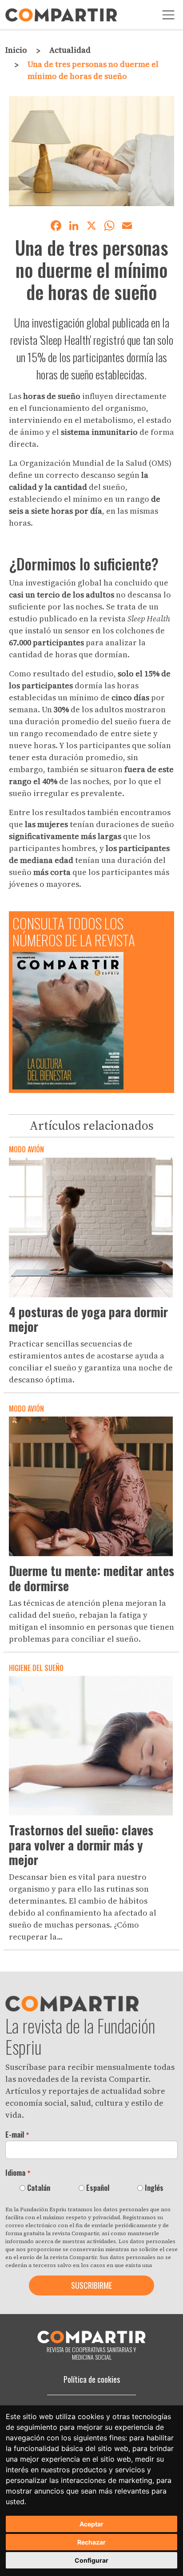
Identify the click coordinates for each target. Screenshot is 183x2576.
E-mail (15, 2135)
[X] (91, 224)
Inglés (154, 2188)
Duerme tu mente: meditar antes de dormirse (91, 1578)
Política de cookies (92, 2379)
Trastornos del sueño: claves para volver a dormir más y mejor (81, 1845)
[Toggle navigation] (168, 15)
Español (98, 2188)
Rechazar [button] (91, 2542)
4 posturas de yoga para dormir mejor (88, 1319)
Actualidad (70, 50)
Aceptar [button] (91, 2524)
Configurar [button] (91, 2560)
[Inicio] (61, 15)
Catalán (39, 2188)
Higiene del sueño (36, 1668)
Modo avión (26, 1149)
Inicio (16, 50)
